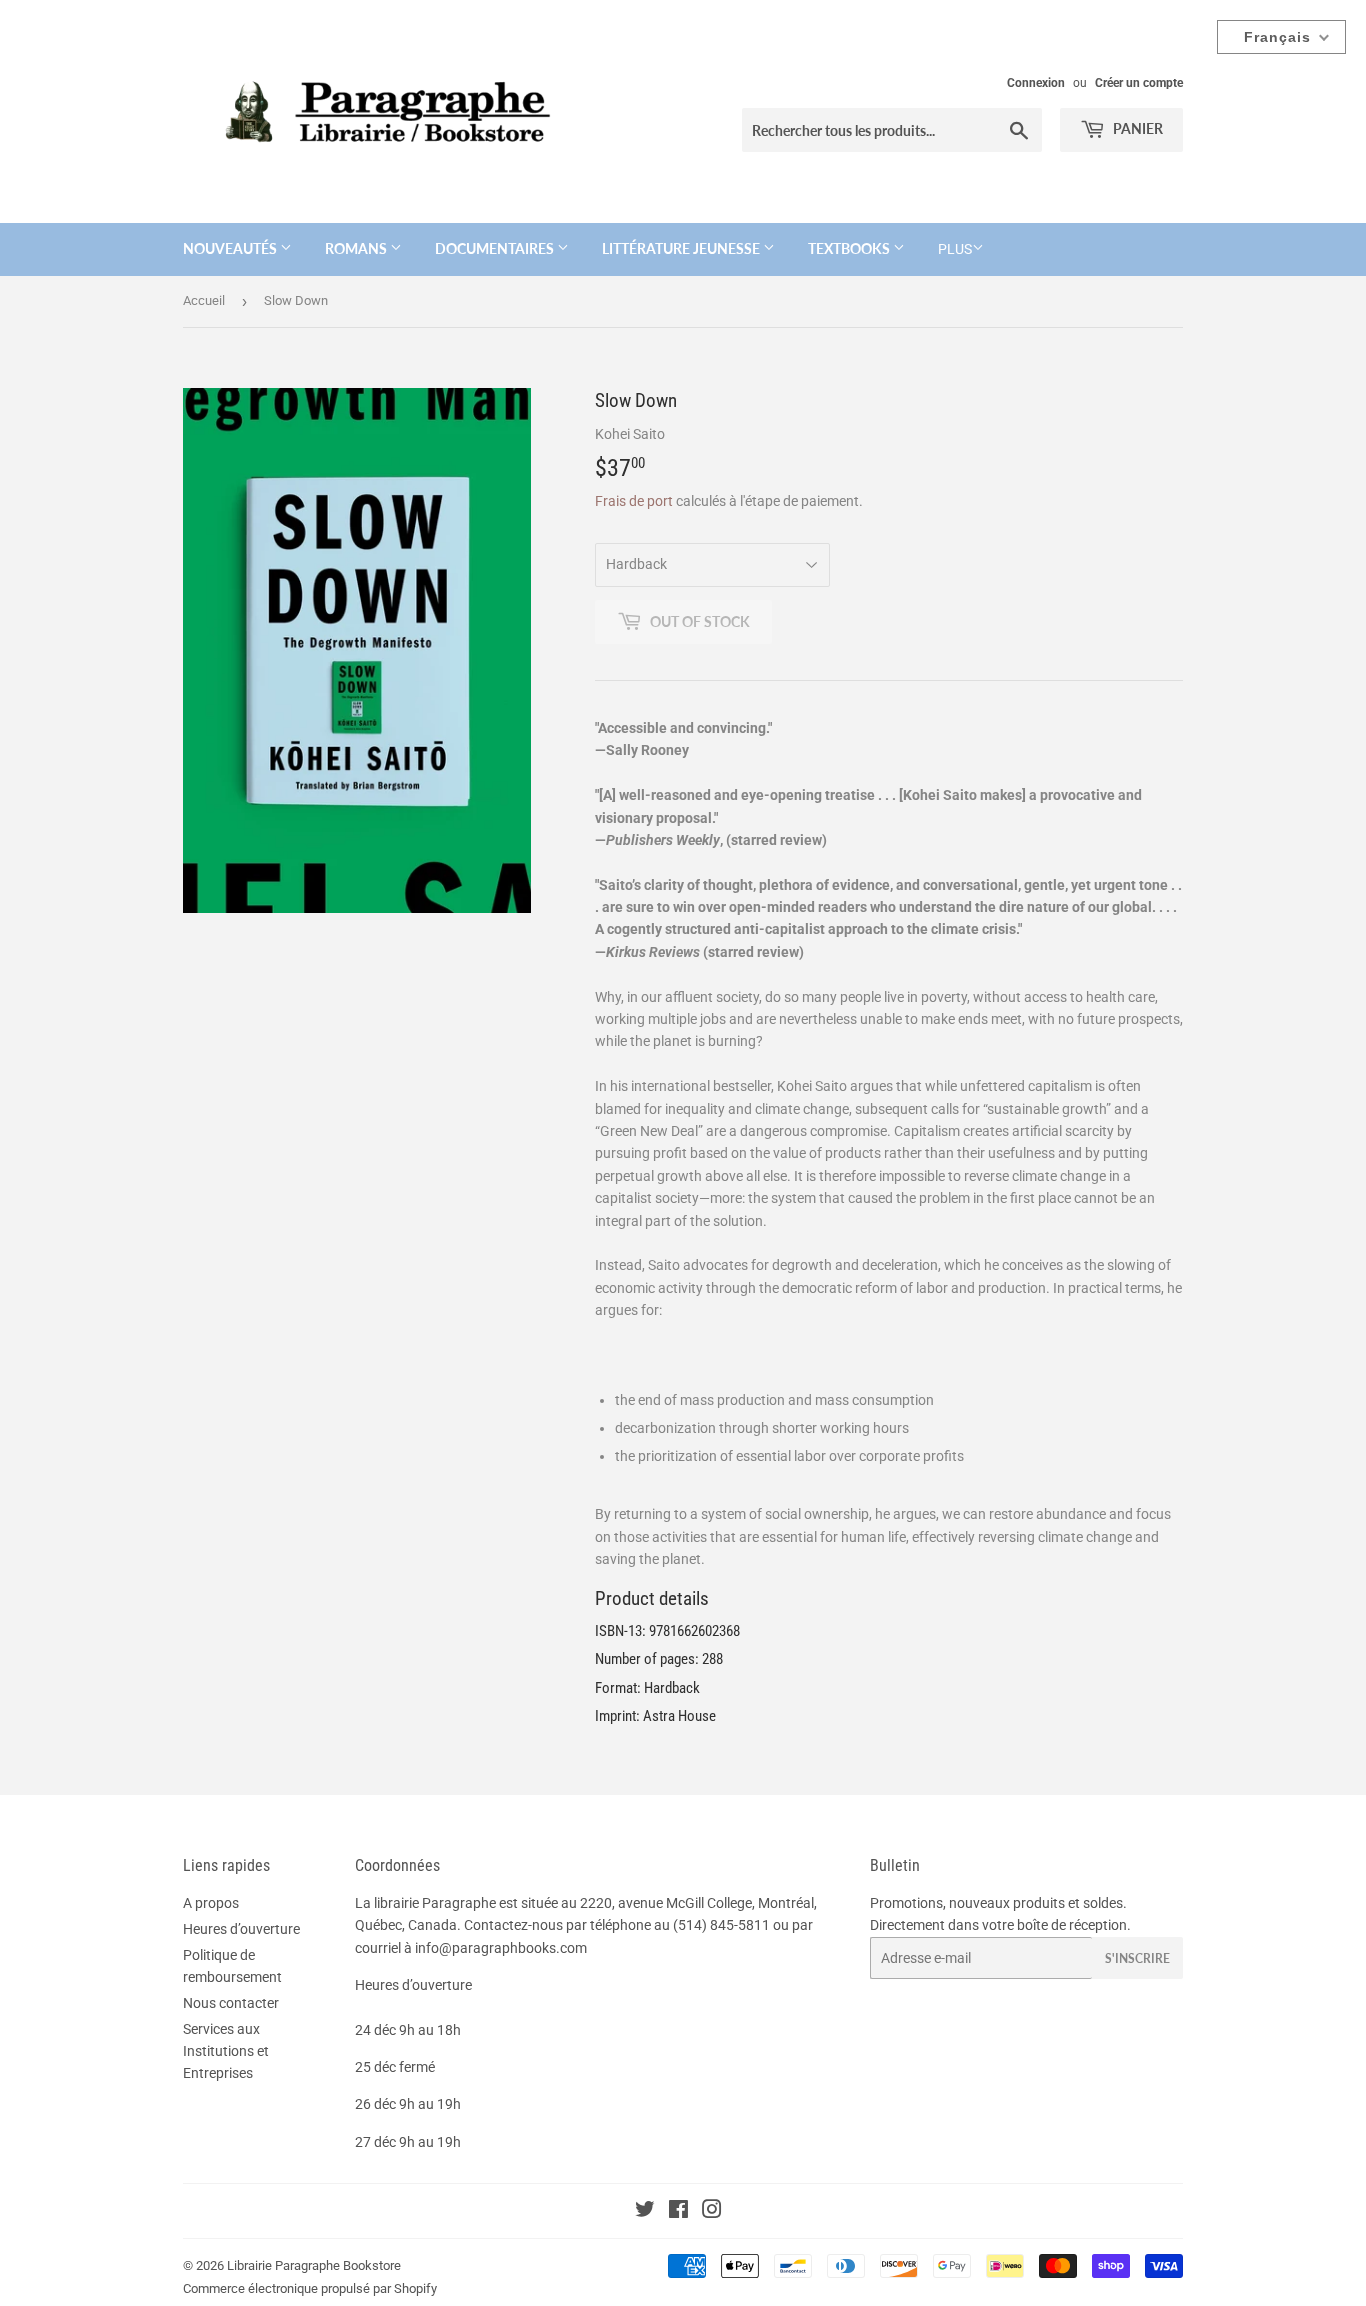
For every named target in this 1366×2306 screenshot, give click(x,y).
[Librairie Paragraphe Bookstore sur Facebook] (678, 2212)
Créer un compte (1139, 83)
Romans (357, 248)
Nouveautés (231, 248)
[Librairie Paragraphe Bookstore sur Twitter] (645, 2212)
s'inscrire (1137, 1958)
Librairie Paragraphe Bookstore (314, 2265)
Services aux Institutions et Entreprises (226, 2051)
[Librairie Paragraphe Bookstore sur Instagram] (712, 2212)
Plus (955, 249)
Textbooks (850, 248)
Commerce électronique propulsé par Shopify (310, 2288)
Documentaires (496, 248)
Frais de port (634, 501)
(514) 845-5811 (721, 1925)
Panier (1136, 128)
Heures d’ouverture (241, 1929)
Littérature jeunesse (682, 248)
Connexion (1036, 83)
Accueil (204, 300)
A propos (211, 1903)
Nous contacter (231, 2003)
